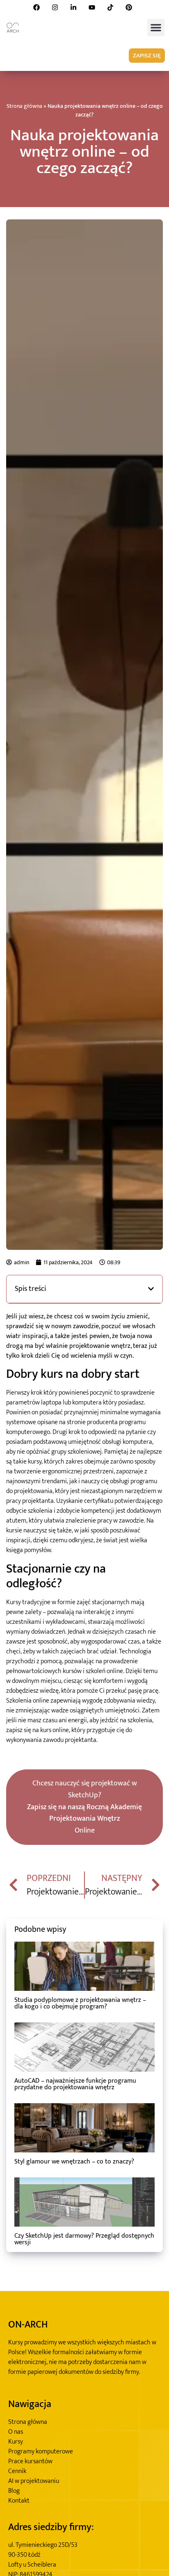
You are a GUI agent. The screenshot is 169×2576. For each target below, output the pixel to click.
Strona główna (24, 106)
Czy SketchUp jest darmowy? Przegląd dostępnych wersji (84, 2239)
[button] (156, 27)
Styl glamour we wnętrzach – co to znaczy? (74, 2162)
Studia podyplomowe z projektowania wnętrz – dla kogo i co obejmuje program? (80, 2003)
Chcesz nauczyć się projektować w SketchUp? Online (84, 1807)
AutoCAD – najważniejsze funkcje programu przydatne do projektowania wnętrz (75, 2084)
